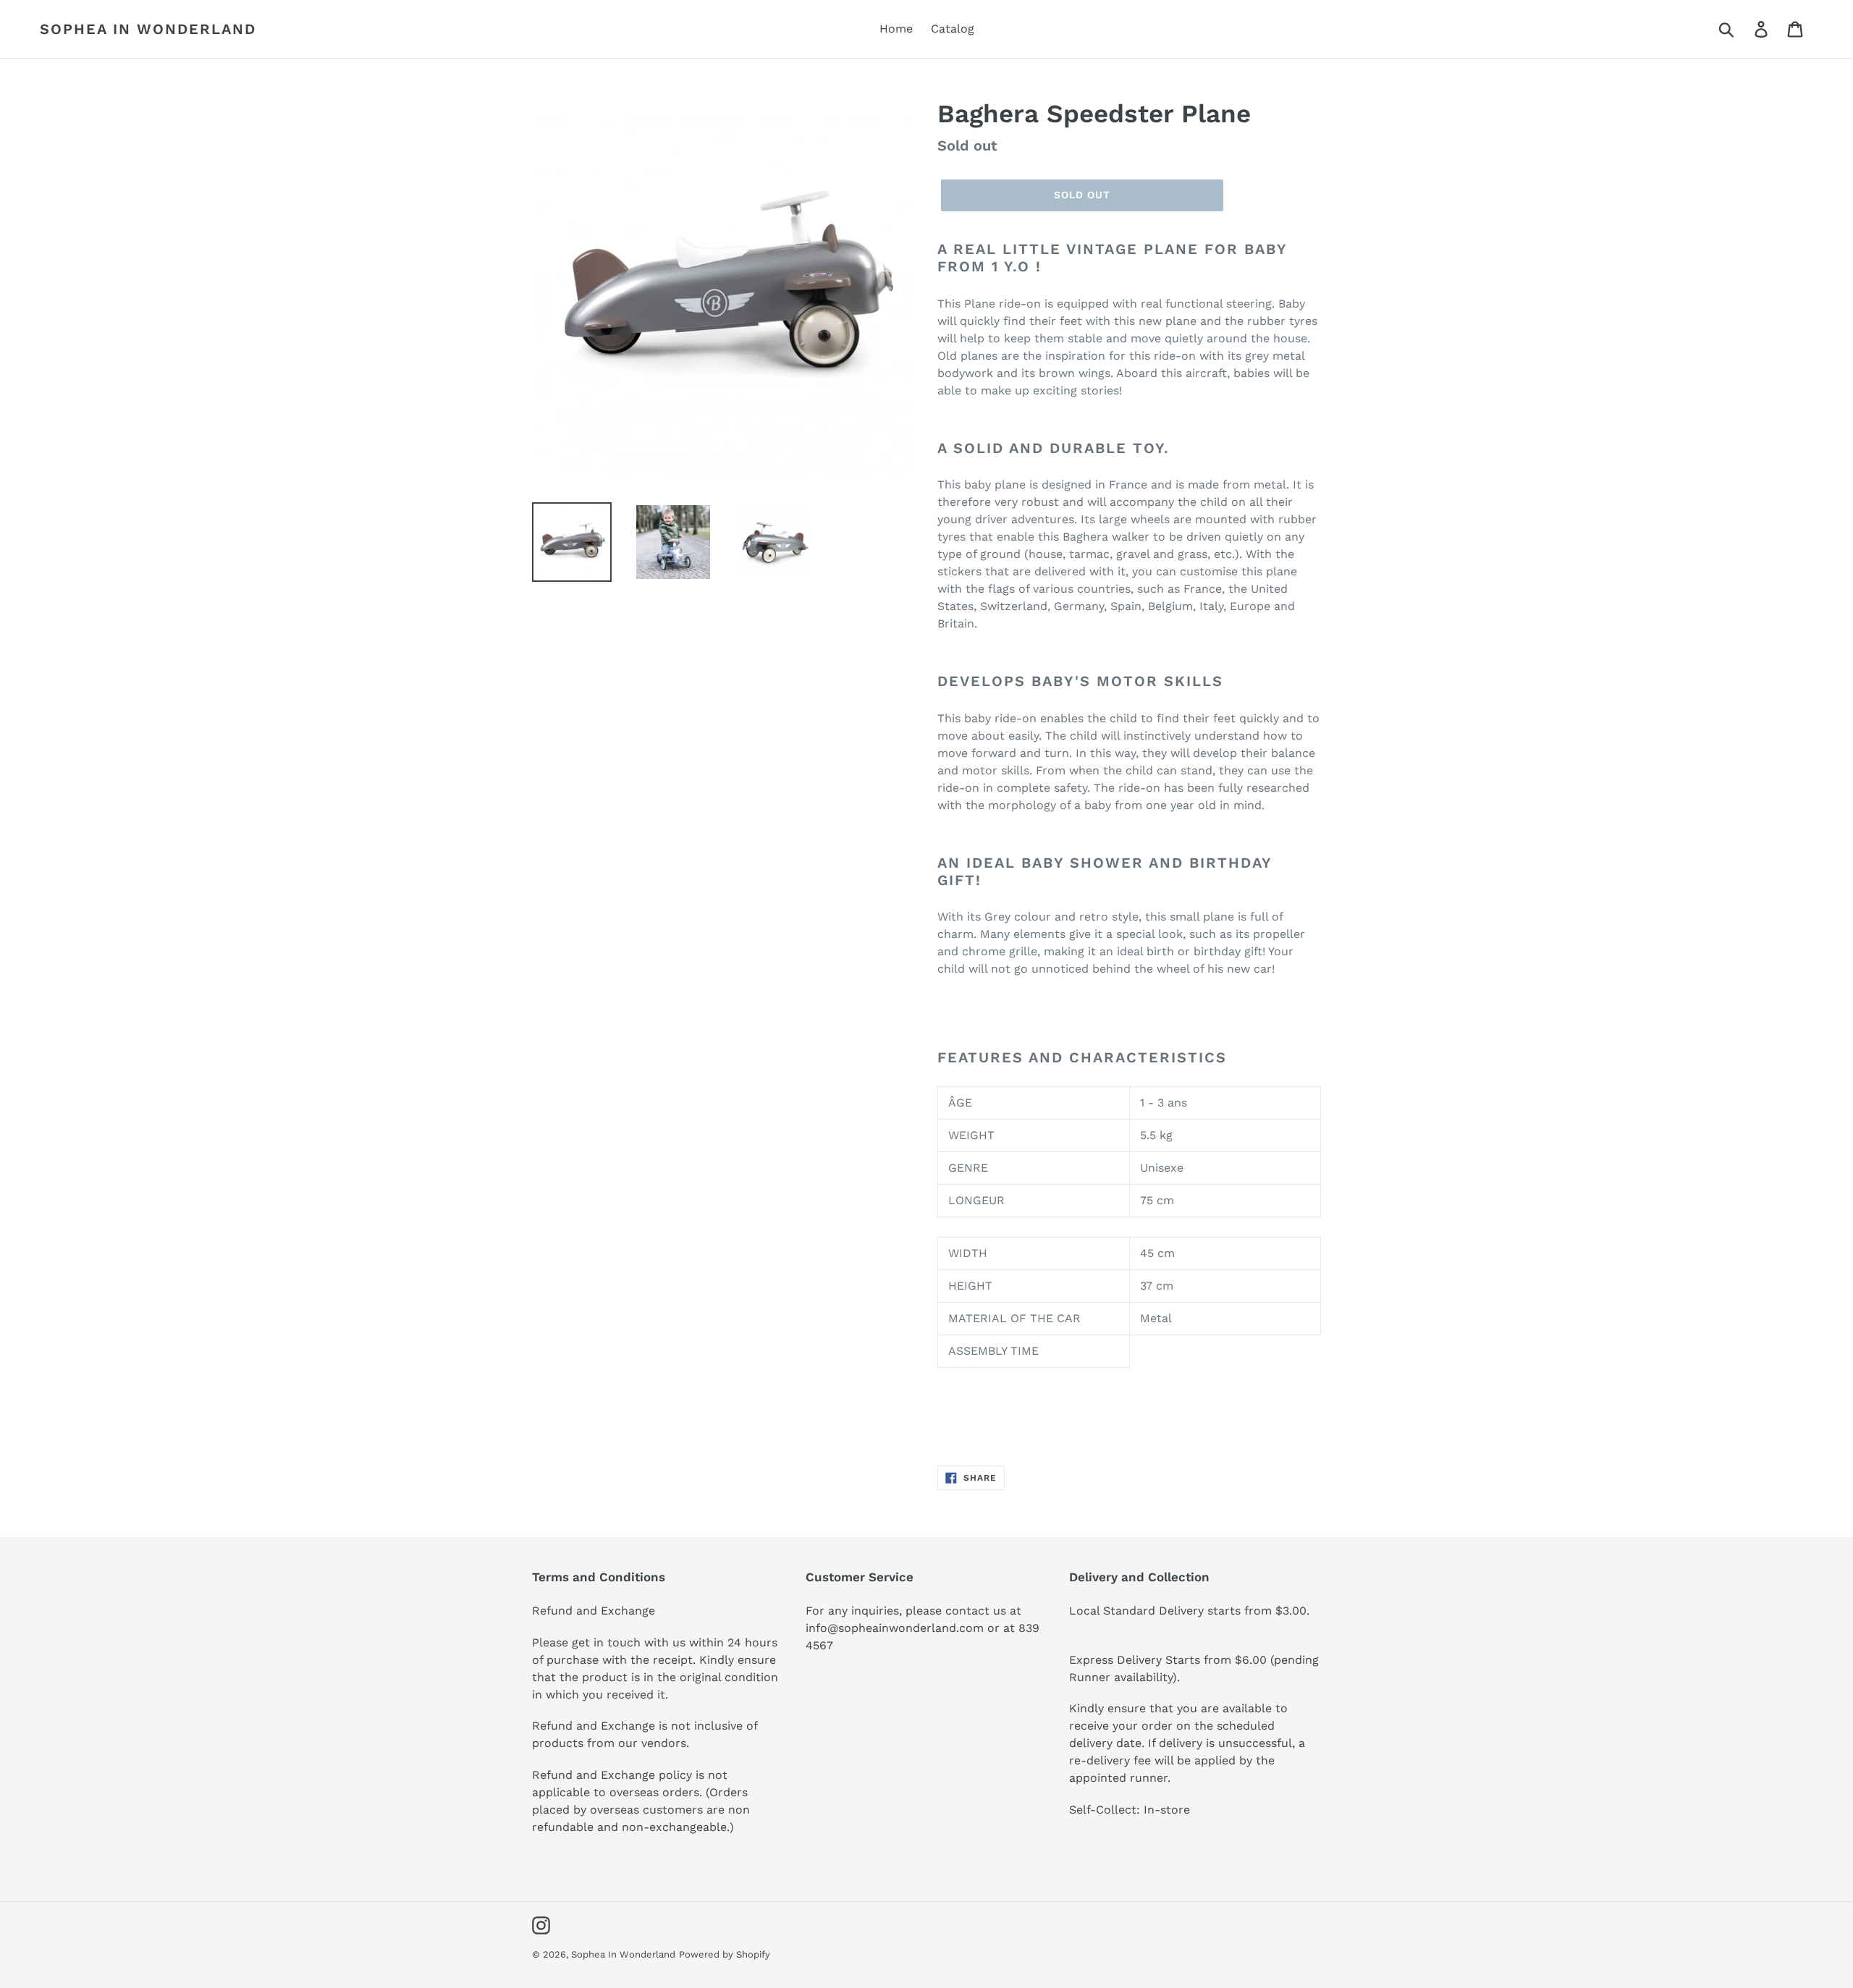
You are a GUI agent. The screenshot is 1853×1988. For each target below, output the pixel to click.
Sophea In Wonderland (148, 29)
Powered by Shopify (725, 1954)
